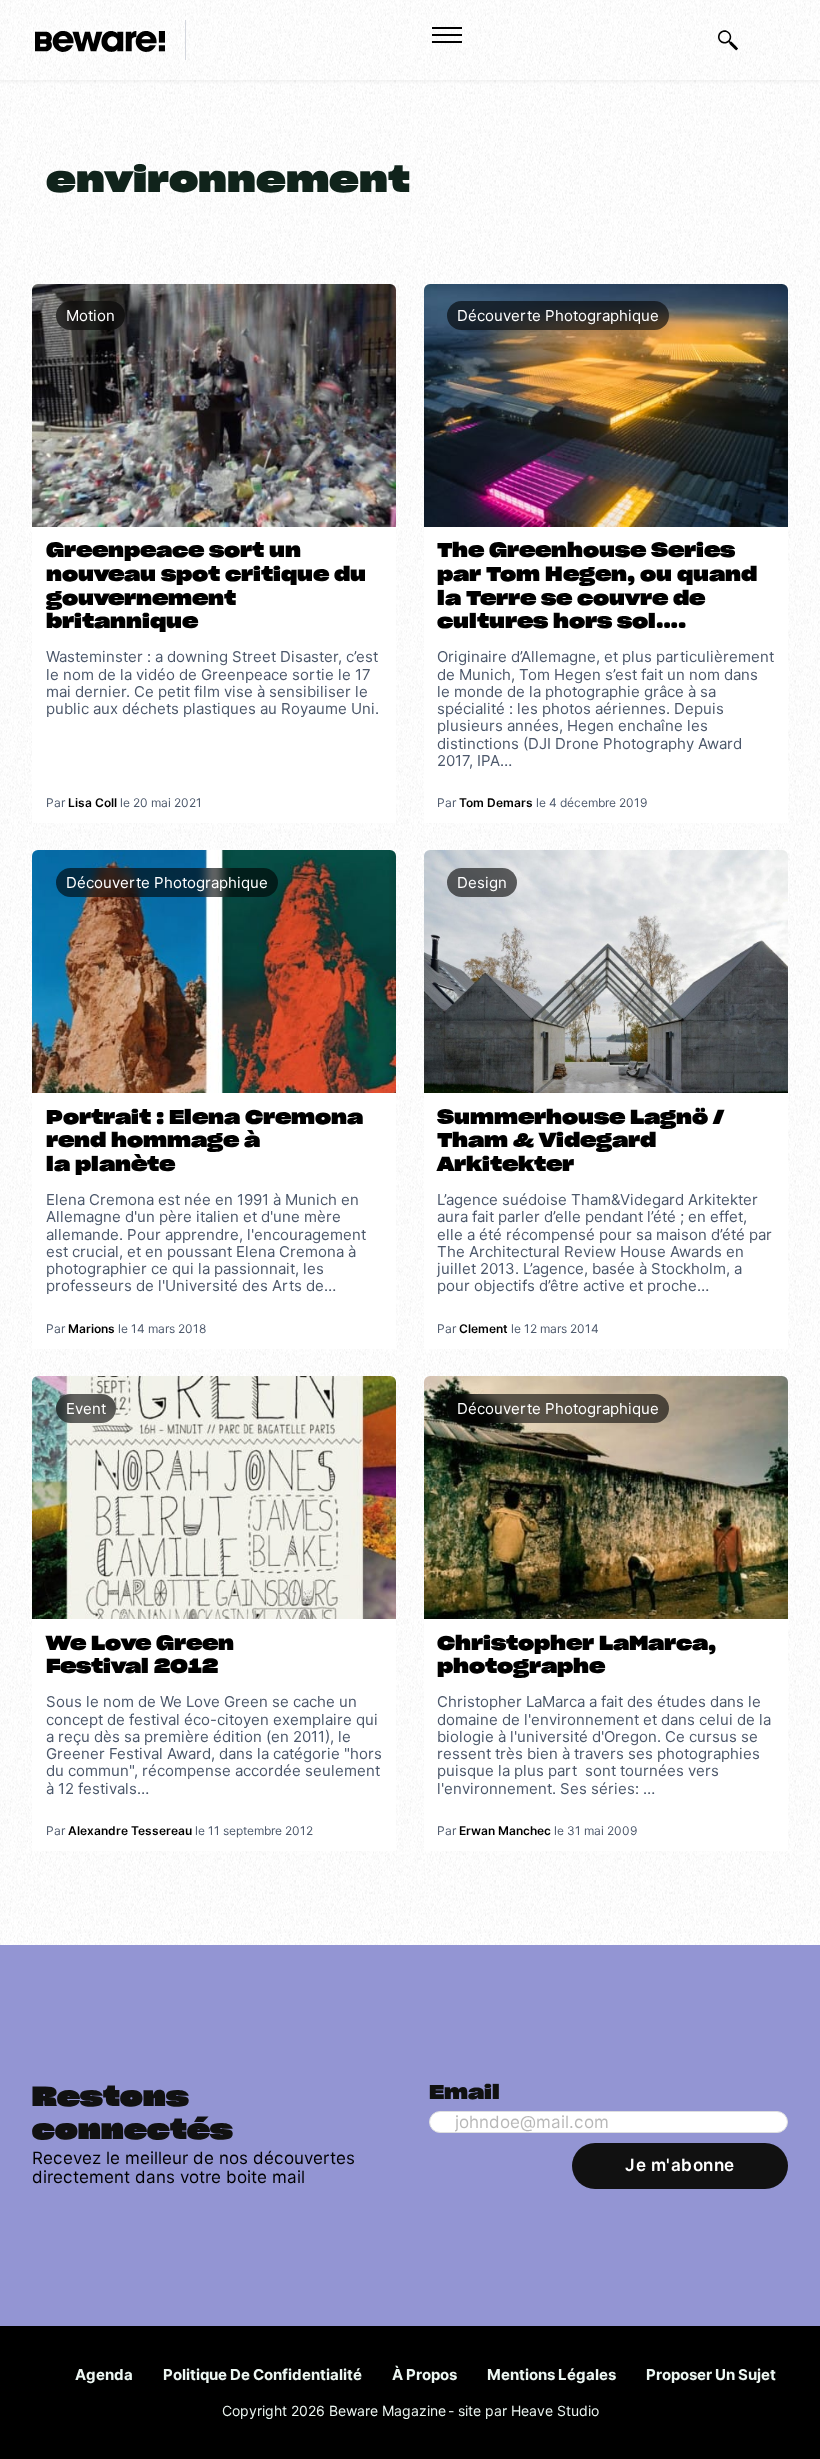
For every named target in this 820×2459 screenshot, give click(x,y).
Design (482, 882)
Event (86, 1408)
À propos (424, 2374)
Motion (90, 315)
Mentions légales (551, 2374)
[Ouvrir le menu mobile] (447, 35)
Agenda (104, 2374)
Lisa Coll (92, 802)
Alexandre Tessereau (130, 1830)
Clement (483, 1328)
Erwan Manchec (505, 1830)
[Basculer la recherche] (728, 40)
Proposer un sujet (711, 2374)
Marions (91, 1328)
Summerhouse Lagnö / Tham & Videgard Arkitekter (580, 1141)
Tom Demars (496, 802)
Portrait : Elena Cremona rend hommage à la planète (204, 1141)
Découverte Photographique (558, 315)
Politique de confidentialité (262, 2374)
